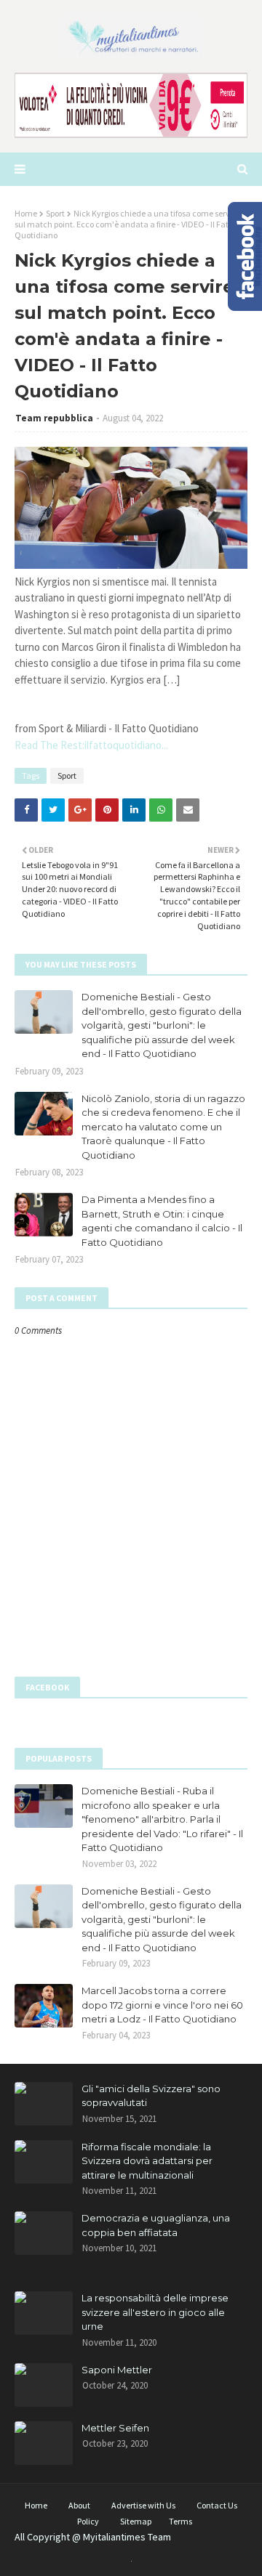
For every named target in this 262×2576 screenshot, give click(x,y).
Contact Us (217, 2505)
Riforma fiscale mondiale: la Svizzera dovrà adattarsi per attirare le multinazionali (147, 2161)
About (79, 2505)
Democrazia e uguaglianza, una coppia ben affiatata (156, 2225)
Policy (88, 2521)
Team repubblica (54, 418)
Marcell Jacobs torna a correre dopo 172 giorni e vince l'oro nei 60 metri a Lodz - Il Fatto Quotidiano (162, 2005)
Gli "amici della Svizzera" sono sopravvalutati (151, 2096)
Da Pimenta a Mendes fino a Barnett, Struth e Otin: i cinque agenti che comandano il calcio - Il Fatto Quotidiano (162, 1221)
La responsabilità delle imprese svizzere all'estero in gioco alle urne (155, 2312)
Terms (180, 2521)
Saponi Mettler (117, 2370)
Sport (55, 213)
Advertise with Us (143, 2505)
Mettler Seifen (115, 2428)
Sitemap (136, 2521)
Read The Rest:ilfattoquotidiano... (91, 745)
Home (26, 213)
